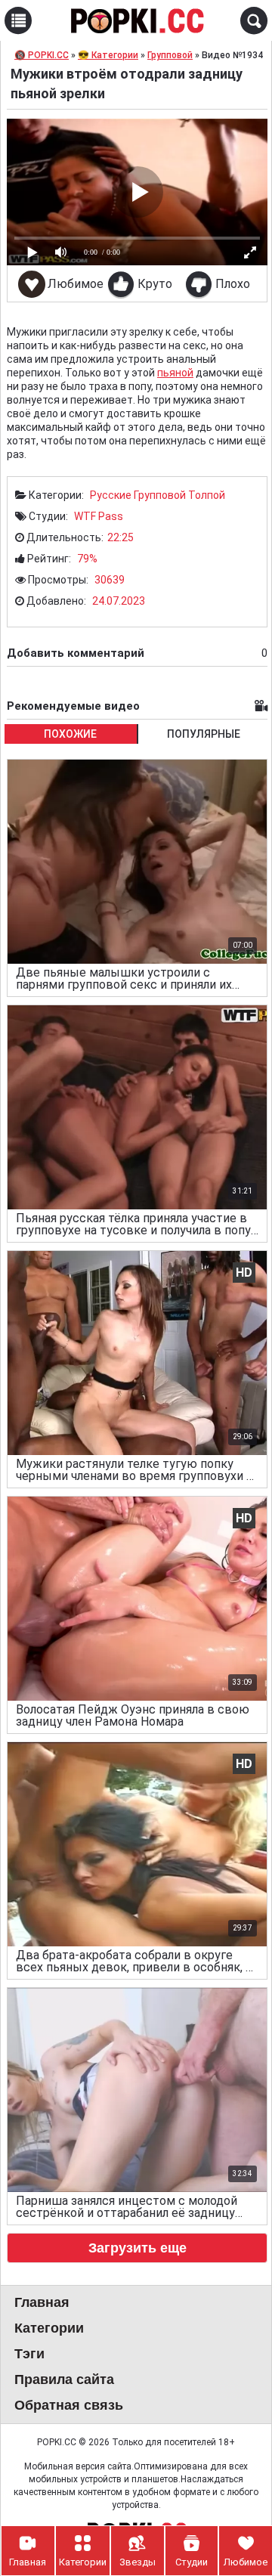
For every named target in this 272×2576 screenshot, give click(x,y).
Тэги (29, 2354)
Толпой (207, 495)
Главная (42, 2302)
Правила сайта (64, 2379)
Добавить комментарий (137, 653)
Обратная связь (69, 2405)
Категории (49, 2328)
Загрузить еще (138, 2248)
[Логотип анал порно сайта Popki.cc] (136, 20)
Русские (111, 495)
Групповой (160, 495)
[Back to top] (230, 2503)
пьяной (175, 373)
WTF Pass (99, 516)
